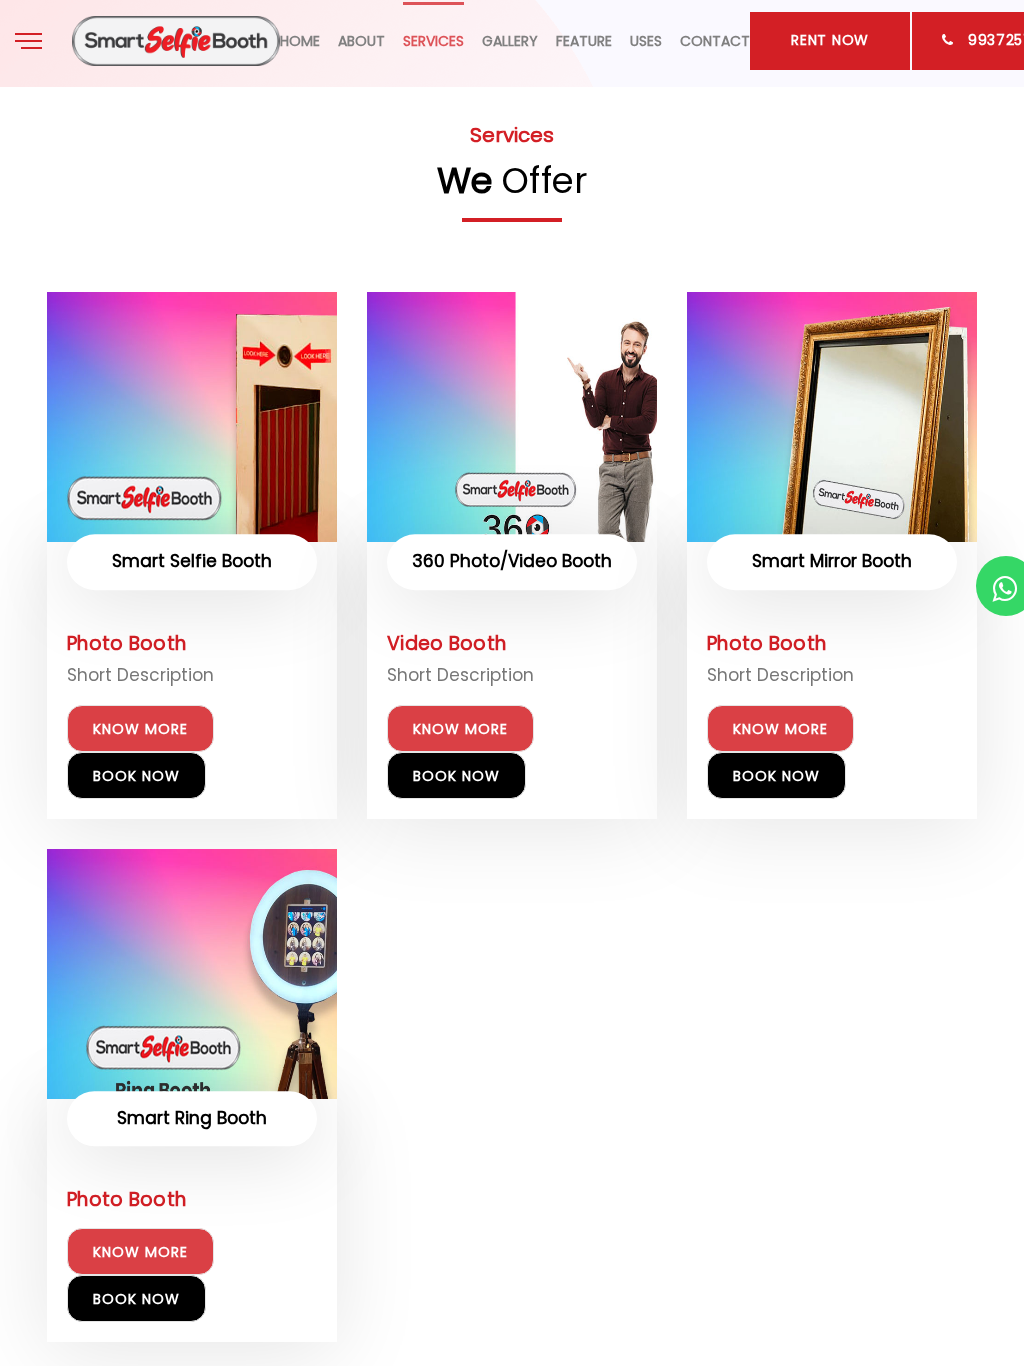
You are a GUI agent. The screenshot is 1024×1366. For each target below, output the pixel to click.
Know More (140, 729)
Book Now (136, 776)
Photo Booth (126, 643)
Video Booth (446, 643)
